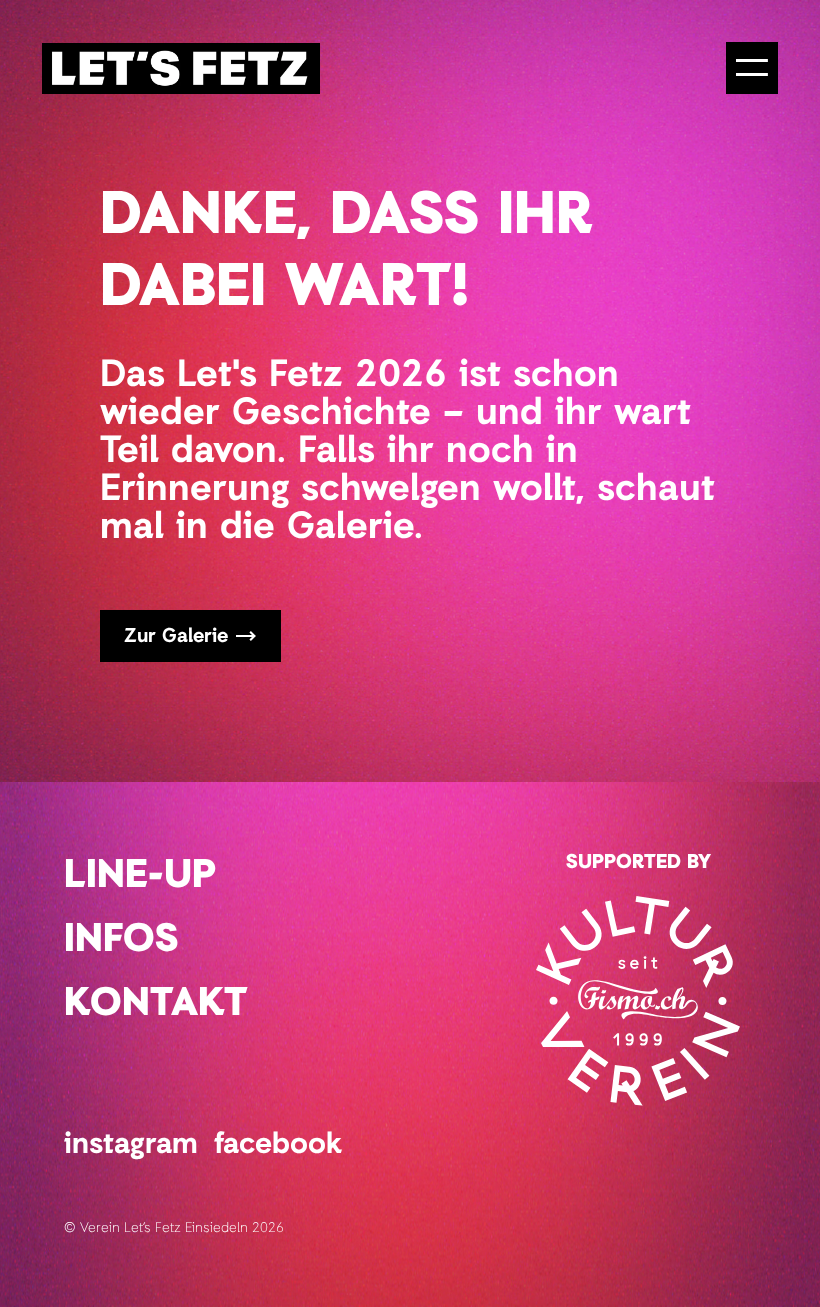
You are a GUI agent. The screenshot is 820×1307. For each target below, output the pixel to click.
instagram (131, 1145)
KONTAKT (156, 1004)
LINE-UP (140, 876)
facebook (278, 1145)
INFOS (121, 940)
